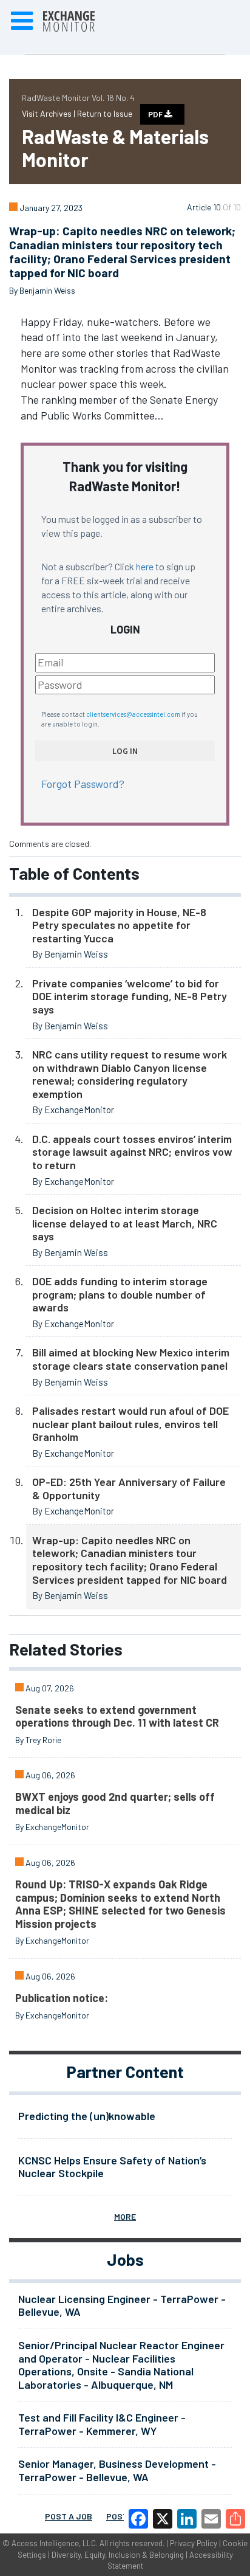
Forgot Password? (83, 784)
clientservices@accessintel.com (133, 714)
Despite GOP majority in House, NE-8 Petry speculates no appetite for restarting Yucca (119, 925)
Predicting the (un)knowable (87, 2116)
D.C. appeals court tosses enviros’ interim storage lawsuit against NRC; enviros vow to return (132, 1152)
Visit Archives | (49, 113)
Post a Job (69, 2516)
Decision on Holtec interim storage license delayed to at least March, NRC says (125, 1223)
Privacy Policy (194, 2543)
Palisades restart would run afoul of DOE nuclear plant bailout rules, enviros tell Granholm (130, 1424)
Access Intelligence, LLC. (55, 2543)
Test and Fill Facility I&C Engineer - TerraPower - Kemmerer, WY (102, 2424)
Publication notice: (62, 1998)
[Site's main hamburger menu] (22, 21)
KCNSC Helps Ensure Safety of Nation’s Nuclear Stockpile (112, 2167)
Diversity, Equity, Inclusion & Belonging (118, 2555)
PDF (156, 114)
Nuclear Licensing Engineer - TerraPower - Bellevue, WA (122, 2305)
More (125, 2216)
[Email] (211, 2519)
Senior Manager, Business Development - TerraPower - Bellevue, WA (117, 2470)
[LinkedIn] (187, 2519)
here (145, 566)
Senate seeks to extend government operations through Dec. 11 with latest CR (117, 1716)
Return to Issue (105, 113)
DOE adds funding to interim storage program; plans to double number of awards (120, 1294)
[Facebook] (138, 2519)
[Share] (235, 2519)
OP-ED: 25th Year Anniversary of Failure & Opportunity (129, 1488)
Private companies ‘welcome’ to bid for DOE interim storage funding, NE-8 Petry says (130, 996)
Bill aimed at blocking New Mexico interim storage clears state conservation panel (131, 1359)
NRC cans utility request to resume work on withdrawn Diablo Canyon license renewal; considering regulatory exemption (130, 1074)
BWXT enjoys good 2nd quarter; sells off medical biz (115, 1803)
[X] (163, 2519)
